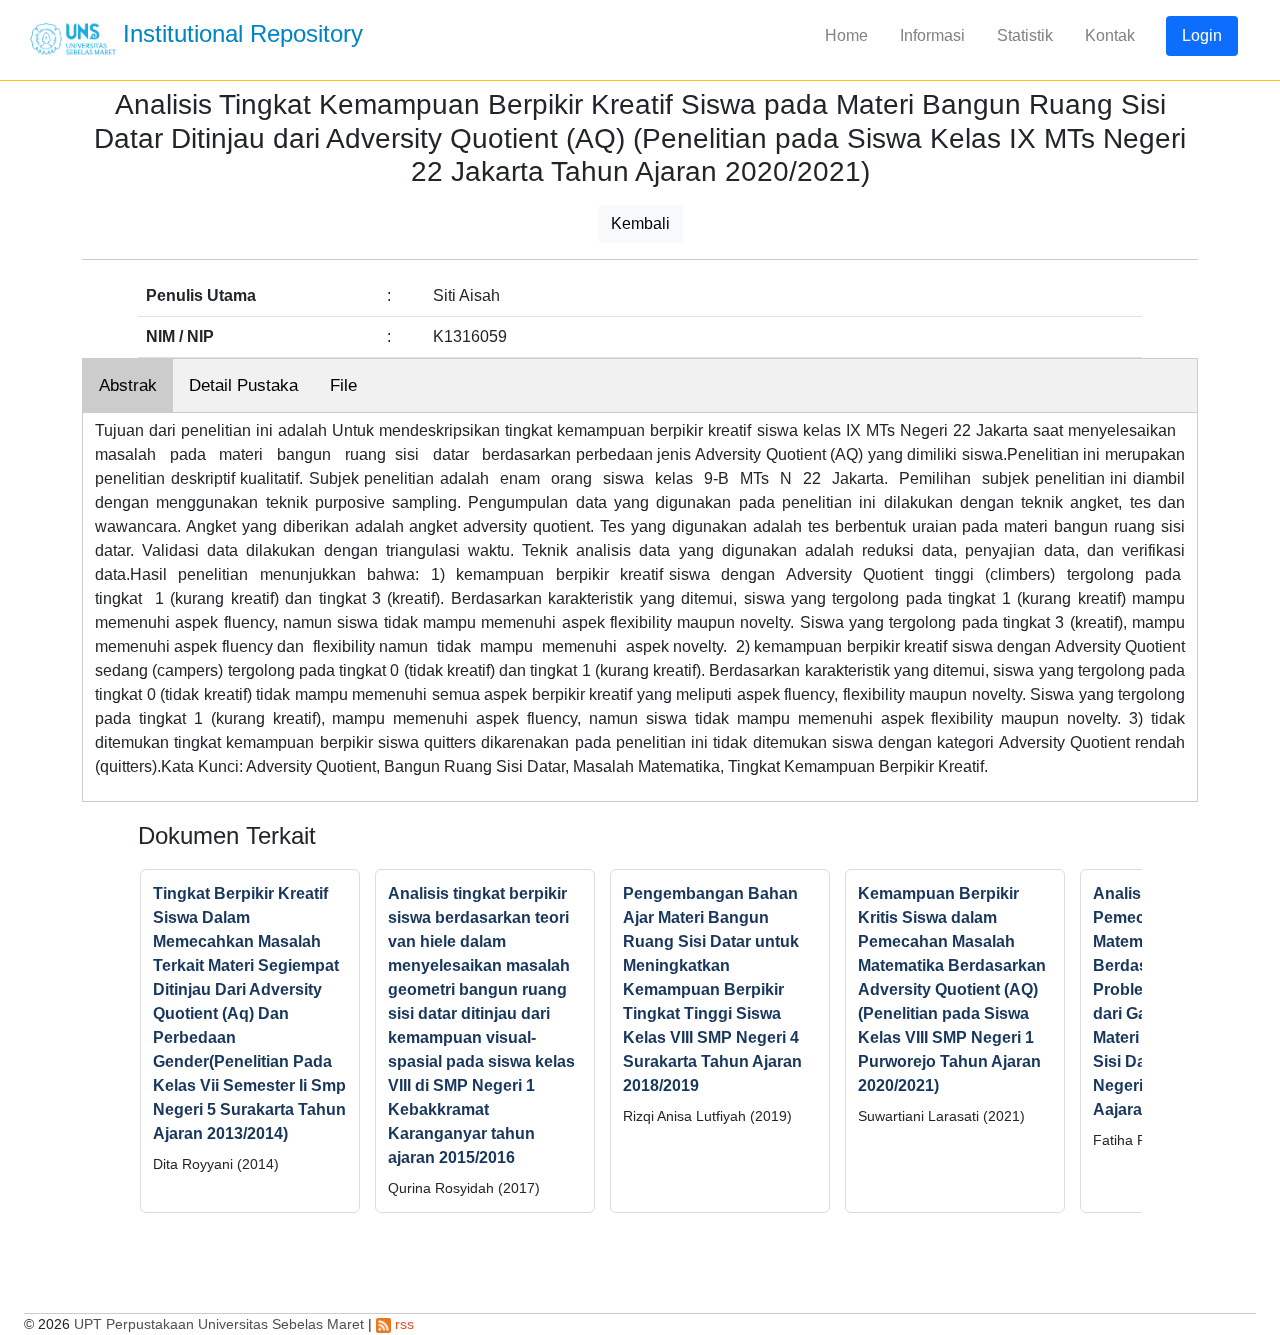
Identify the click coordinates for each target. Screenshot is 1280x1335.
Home (846, 35)
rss (402, 1324)
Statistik (1025, 35)
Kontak (1110, 35)
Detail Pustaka (243, 385)
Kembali (640, 223)
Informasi (932, 35)
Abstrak (128, 385)
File (343, 385)
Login (1202, 35)
